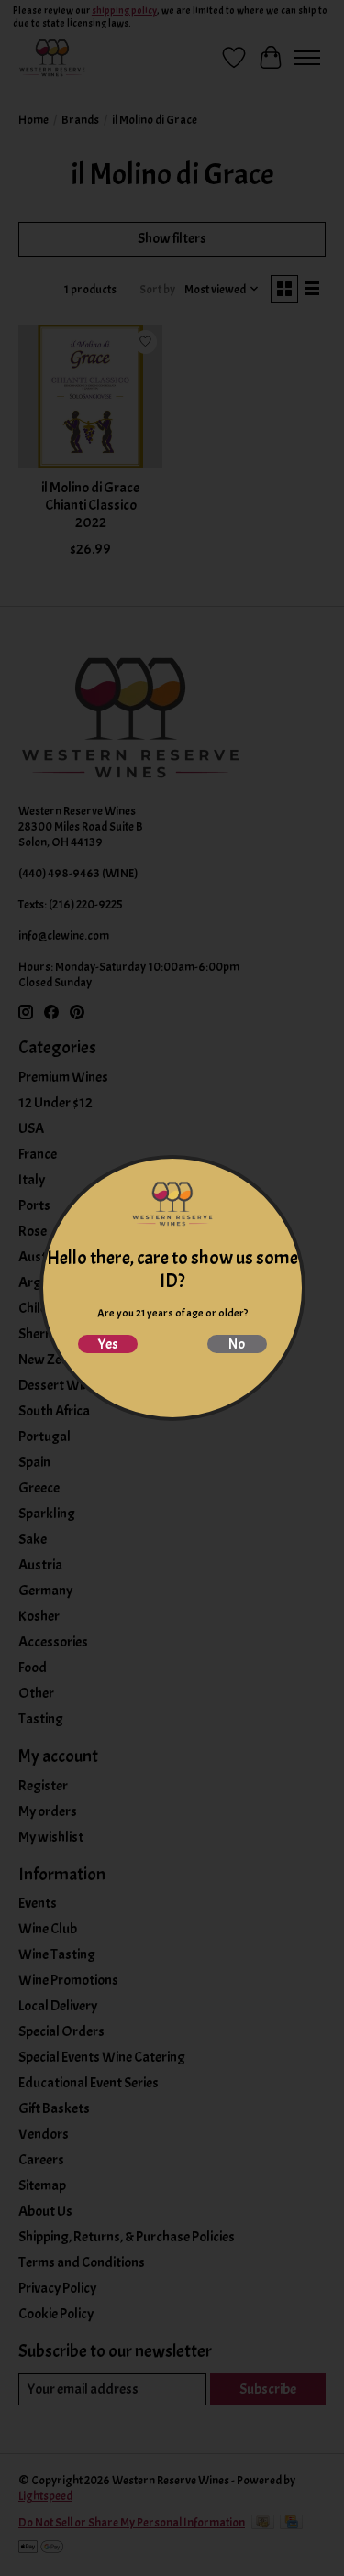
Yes (108, 1344)
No (237, 1344)
